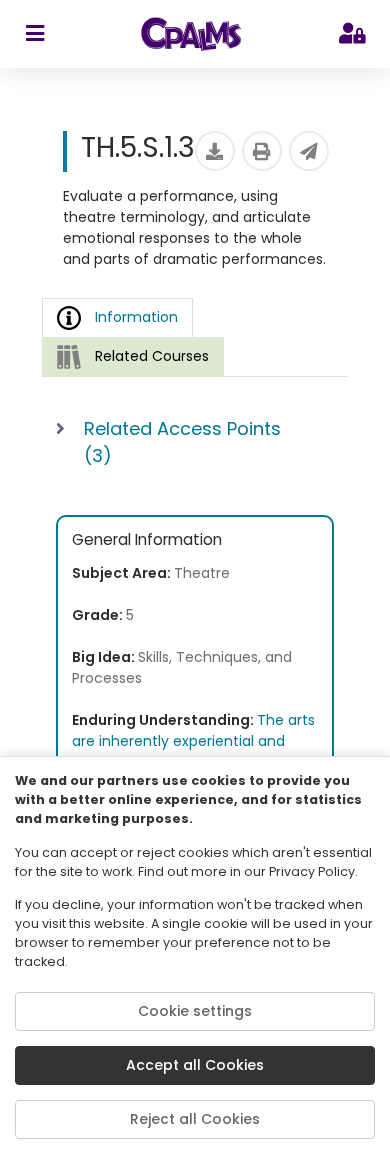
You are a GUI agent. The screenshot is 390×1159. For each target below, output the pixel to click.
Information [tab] (136, 317)
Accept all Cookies (195, 1065)
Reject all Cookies (195, 1119)
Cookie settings (195, 1011)
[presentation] (133, 356)
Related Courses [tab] (152, 356)
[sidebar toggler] (34, 34)
